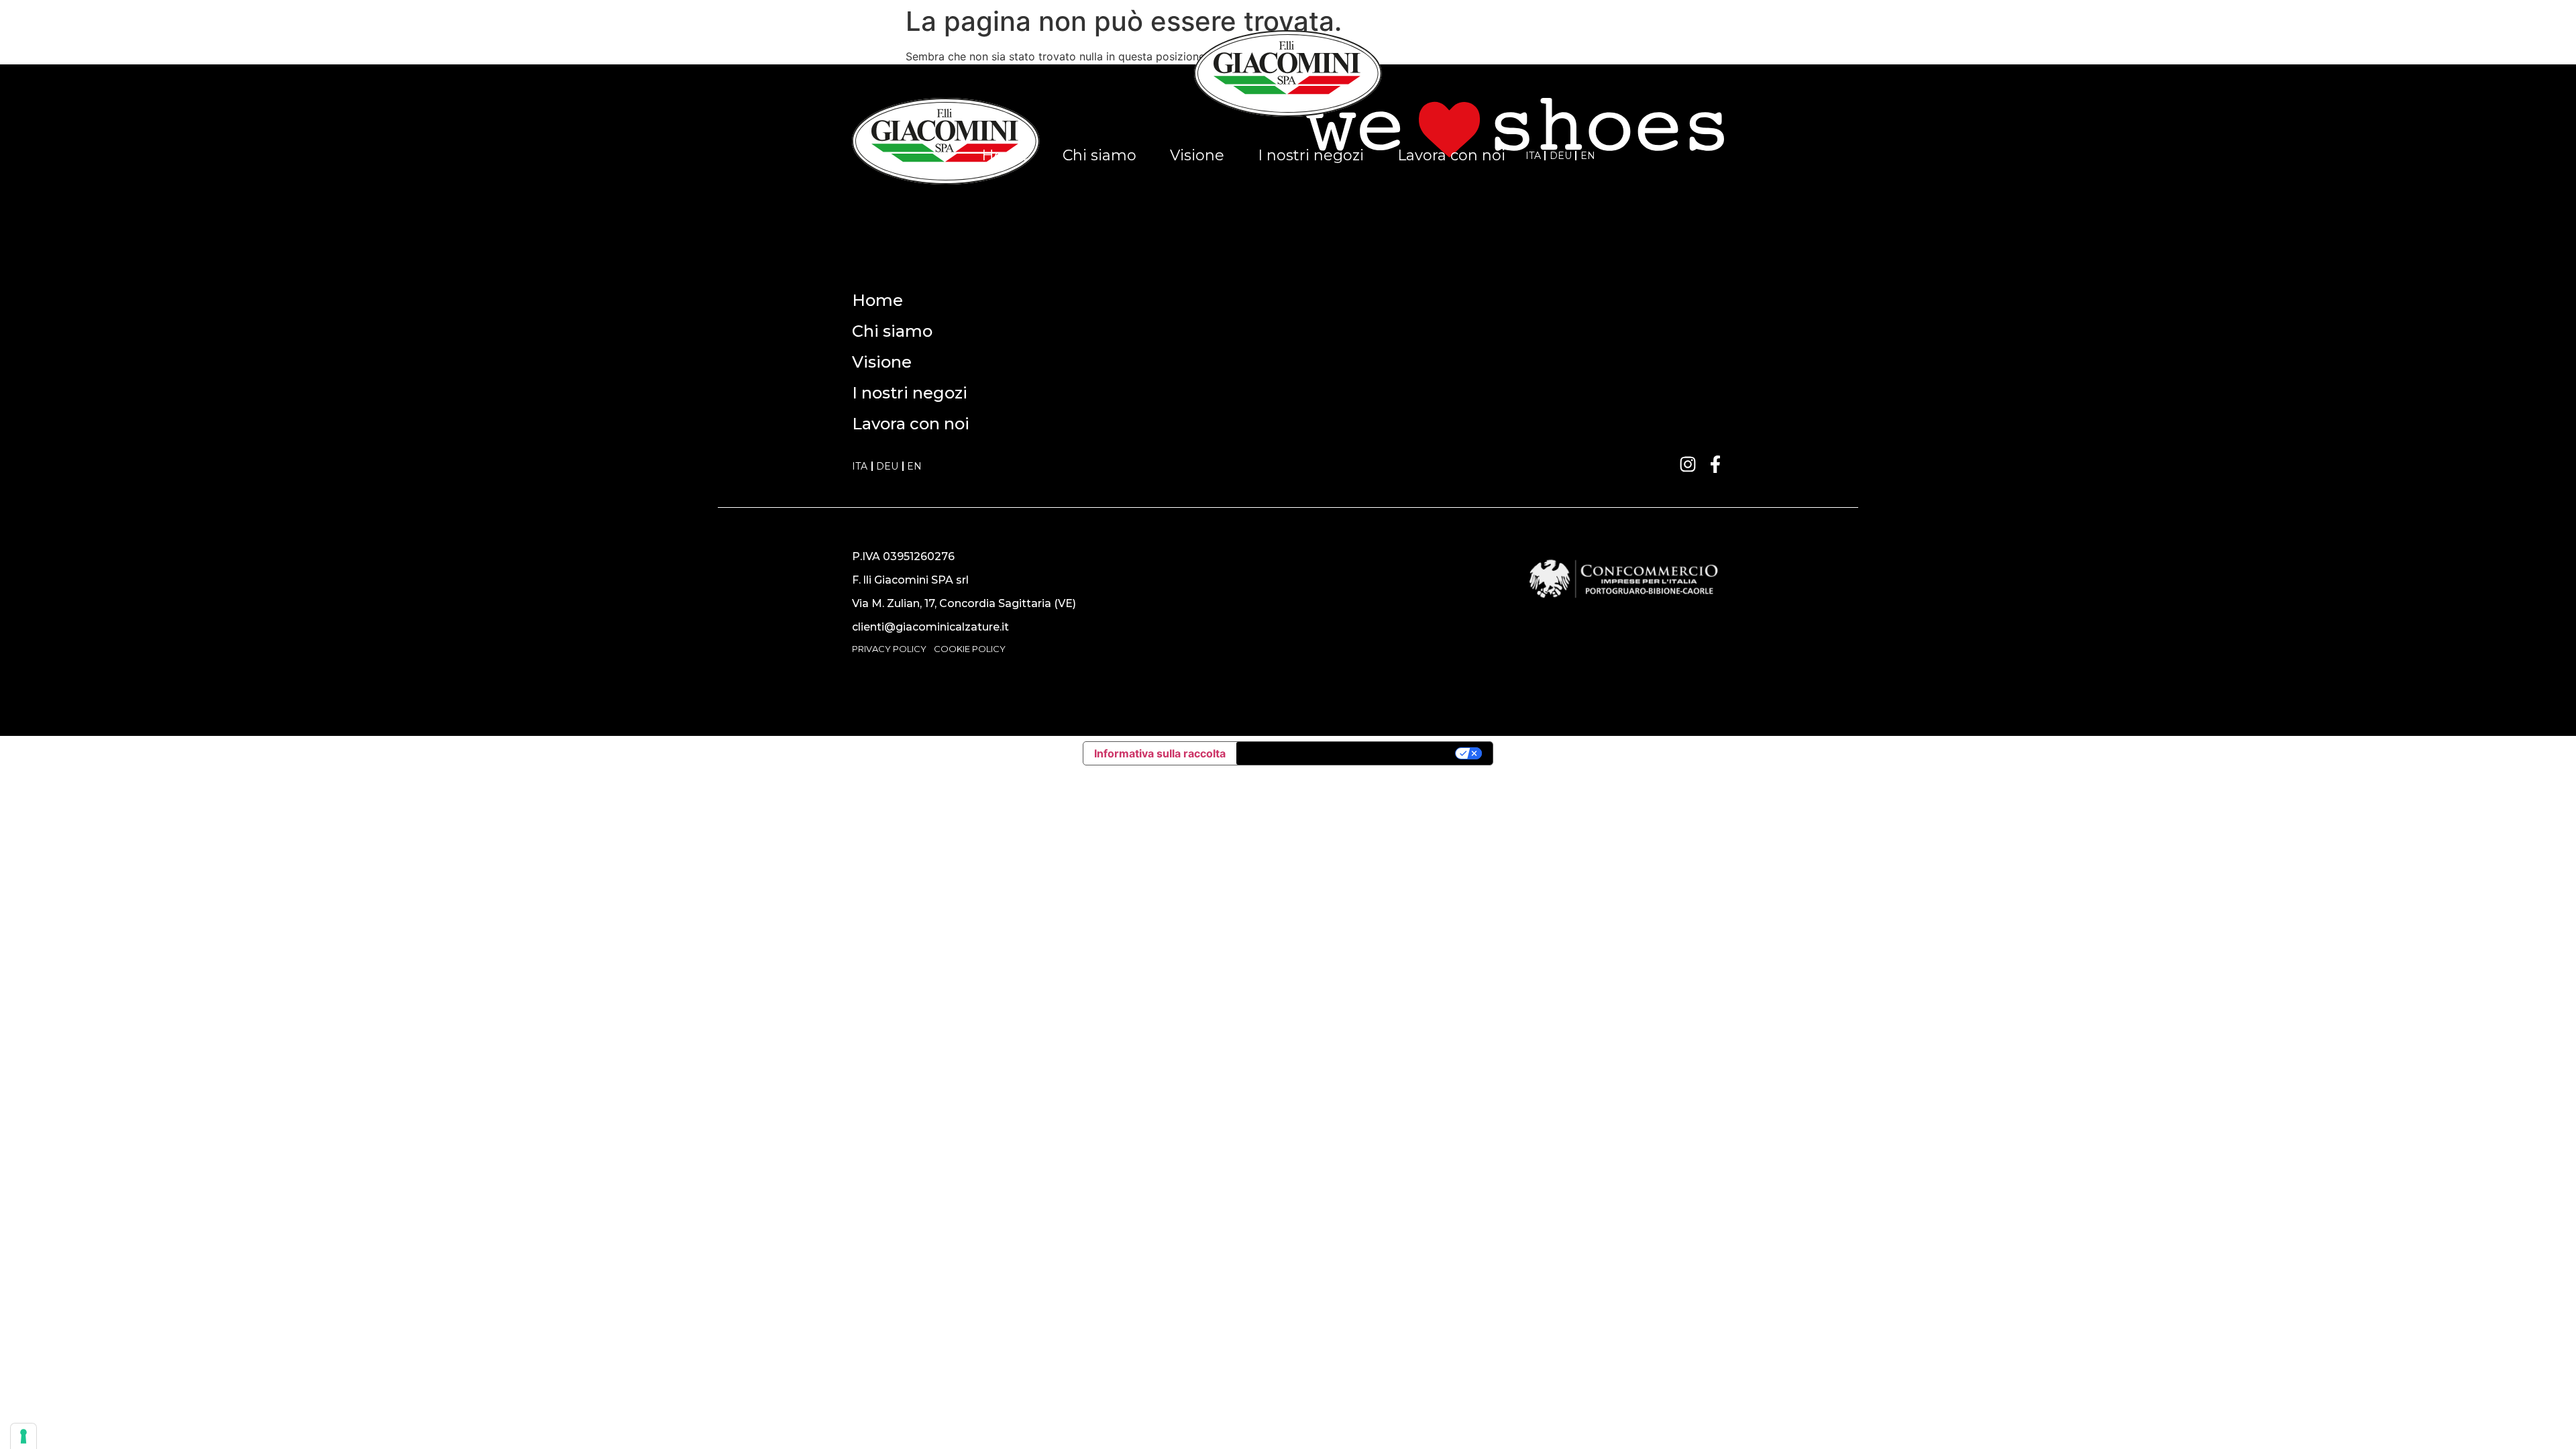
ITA (1533, 156)
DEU (1561, 156)
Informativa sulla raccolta (1160, 753)
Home (1005, 155)
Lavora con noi (1451, 155)
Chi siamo (1099, 155)
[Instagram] (1688, 464)
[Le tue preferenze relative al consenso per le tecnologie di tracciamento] (23, 1436)
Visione (1197, 155)
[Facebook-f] (1715, 464)
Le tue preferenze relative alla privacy (1347, 753)
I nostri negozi (1311, 155)
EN (1588, 156)
